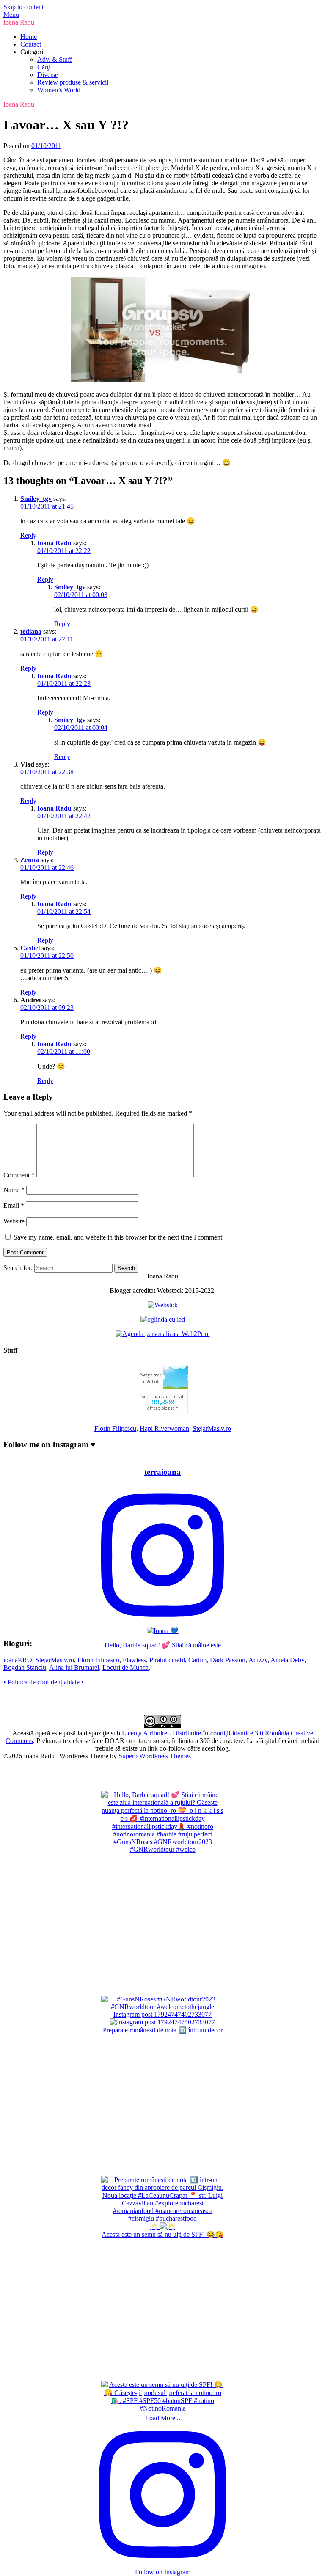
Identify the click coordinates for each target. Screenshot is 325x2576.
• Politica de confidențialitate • (44, 1682)
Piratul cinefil (167, 1660)
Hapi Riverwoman (164, 1428)
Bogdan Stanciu (25, 1667)
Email (14, 1206)
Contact (31, 44)
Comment (19, 1175)
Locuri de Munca (125, 1667)
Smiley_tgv (36, 499)
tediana (31, 631)
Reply (28, 535)
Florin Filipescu (115, 1428)
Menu (11, 15)
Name (14, 1190)
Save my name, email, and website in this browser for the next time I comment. (119, 1237)
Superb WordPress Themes (155, 1756)
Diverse (48, 75)
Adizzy (258, 1660)
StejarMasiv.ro (212, 1428)
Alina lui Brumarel (74, 1667)
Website (14, 1221)
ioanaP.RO (18, 1660)
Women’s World (59, 90)
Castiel (30, 948)
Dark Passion (228, 1660)
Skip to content (23, 7)
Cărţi (44, 67)
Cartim (197, 1660)
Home (29, 37)
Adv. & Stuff (55, 59)
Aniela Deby (287, 1660)
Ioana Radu (19, 22)
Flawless (134, 1660)
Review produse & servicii (73, 82)
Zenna (30, 860)
